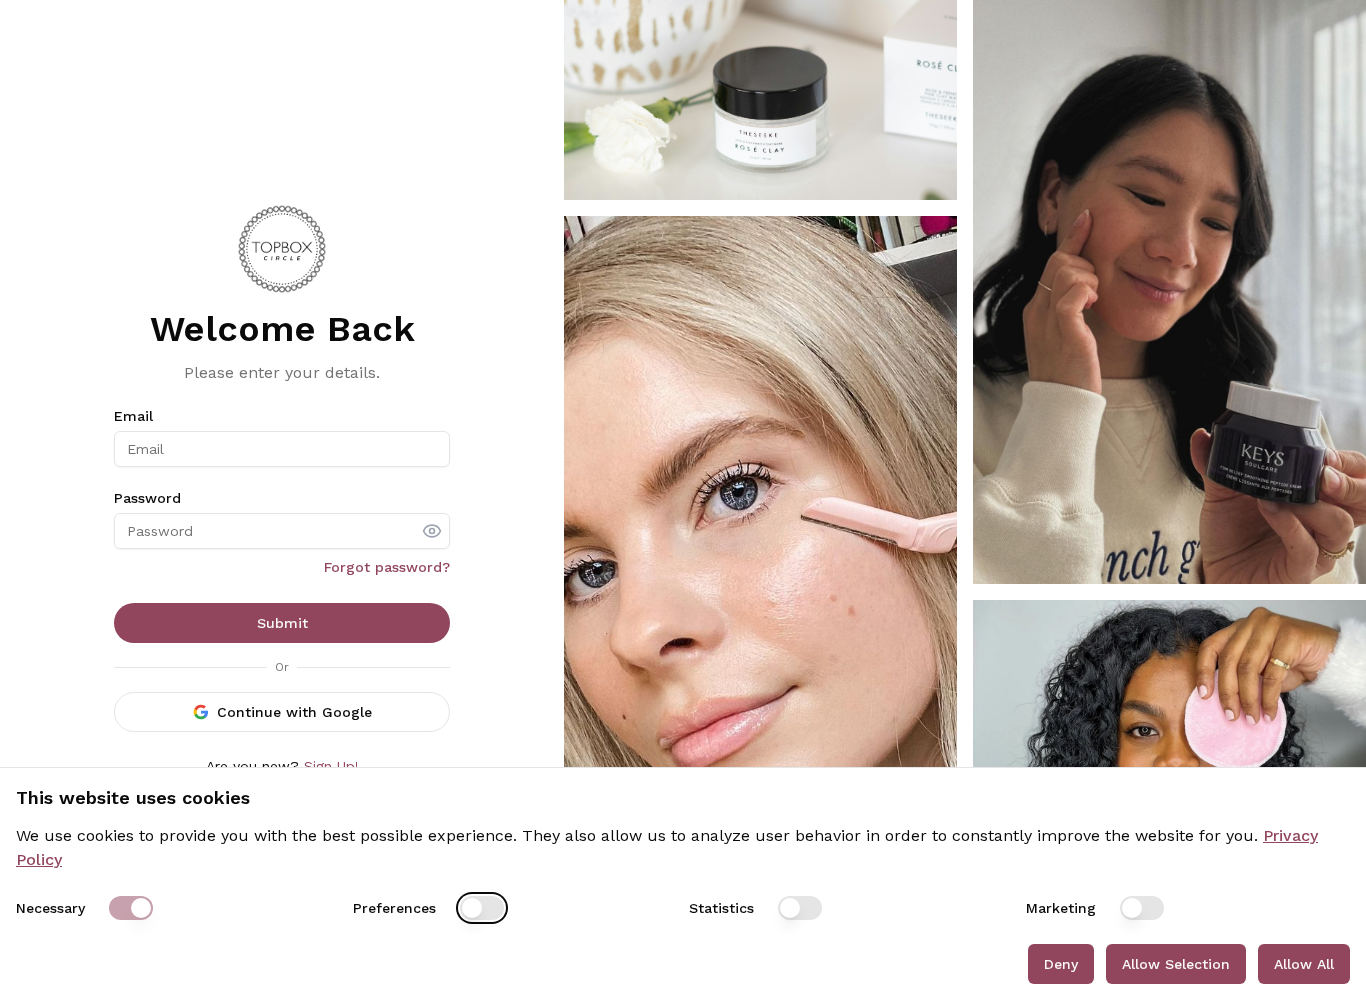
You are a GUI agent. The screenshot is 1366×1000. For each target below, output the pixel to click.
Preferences (394, 908)
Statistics (721, 908)
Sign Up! (331, 766)
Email (133, 416)
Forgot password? (387, 567)
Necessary (50, 908)
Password (147, 498)
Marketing (1061, 908)
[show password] (432, 531)
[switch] (131, 908)
